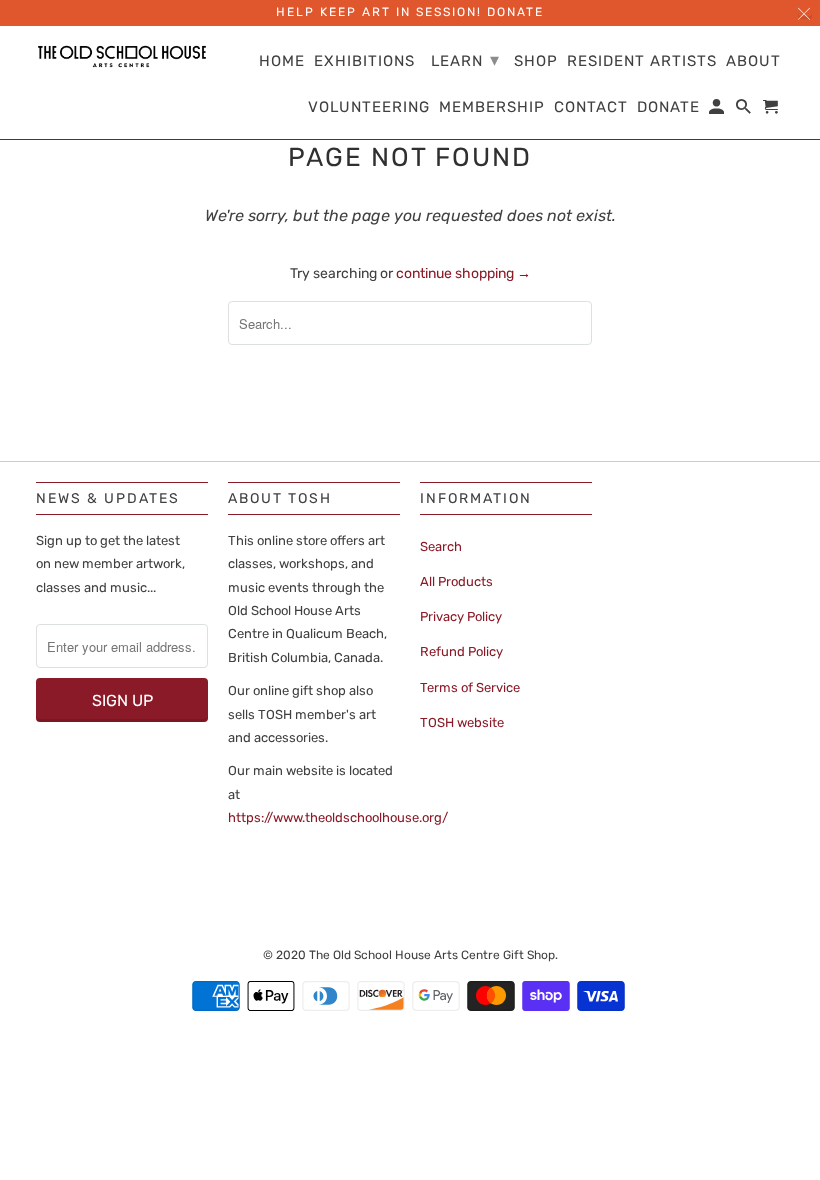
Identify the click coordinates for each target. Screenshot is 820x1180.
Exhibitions (364, 61)
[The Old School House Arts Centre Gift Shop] (122, 56)
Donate (668, 107)
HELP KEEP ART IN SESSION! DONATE (410, 12)
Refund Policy (461, 651)
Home (282, 61)
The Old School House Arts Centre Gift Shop (432, 955)
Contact (591, 107)
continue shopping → (463, 273)
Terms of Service (470, 687)
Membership (492, 107)
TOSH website (462, 722)
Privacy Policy (461, 616)
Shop (536, 61)
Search (441, 546)
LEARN (465, 60)
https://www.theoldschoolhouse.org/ (338, 817)
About (753, 61)
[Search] (745, 111)
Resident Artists (642, 61)
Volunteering (369, 107)
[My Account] (718, 111)
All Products (456, 581)
